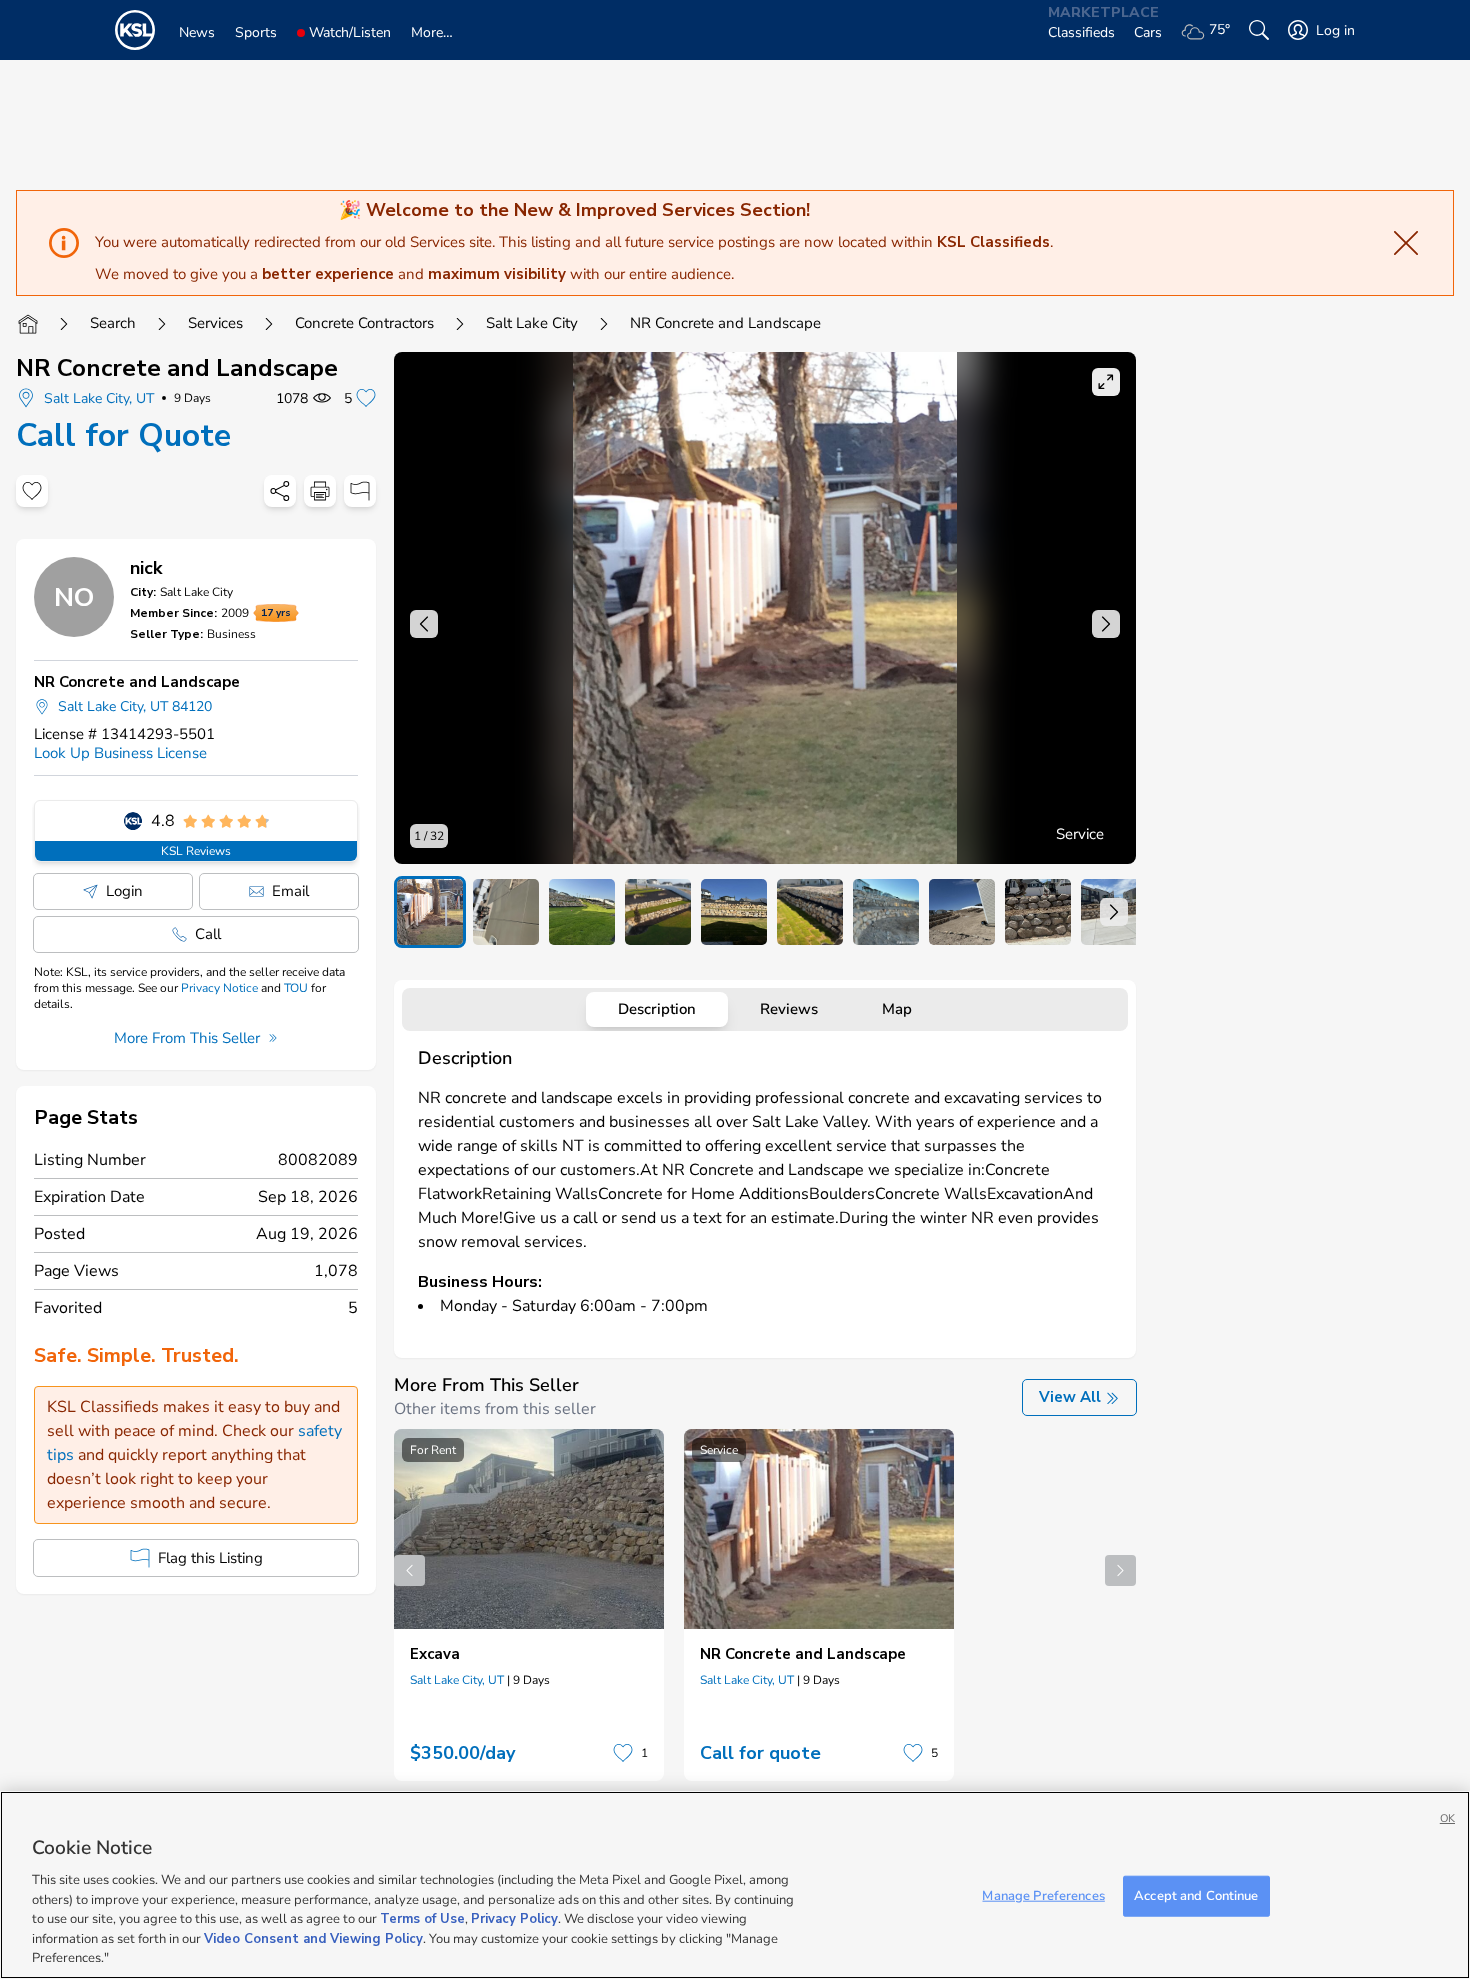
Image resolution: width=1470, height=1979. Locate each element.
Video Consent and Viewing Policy (313, 1939)
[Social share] (280, 491)
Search (113, 323)
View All (1070, 1397)
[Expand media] (1106, 382)
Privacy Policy (514, 1919)
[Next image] (1106, 624)
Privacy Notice (219, 988)
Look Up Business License (120, 753)
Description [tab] (657, 1009)
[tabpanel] (765, 1190)
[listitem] (430, 912)
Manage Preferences (1043, 1895)
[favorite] (623, 1753)
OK (1447, 1818)
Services (215, 323)
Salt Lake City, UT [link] (457, 1680)
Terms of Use (422, 1919)
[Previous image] (424, 624)
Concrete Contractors (364, 323)
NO (74, 597)
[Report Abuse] (360, 491)
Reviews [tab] (789, 1009)
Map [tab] (897, 1009)
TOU (296, 988)
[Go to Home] (28, 324)
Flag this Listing (210, 1558)
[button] (765, 608)
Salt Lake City (532, 323)
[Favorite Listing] (32, 491)
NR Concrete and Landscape (177, 368)
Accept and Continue (1196, 1895)
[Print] (320, 491)
